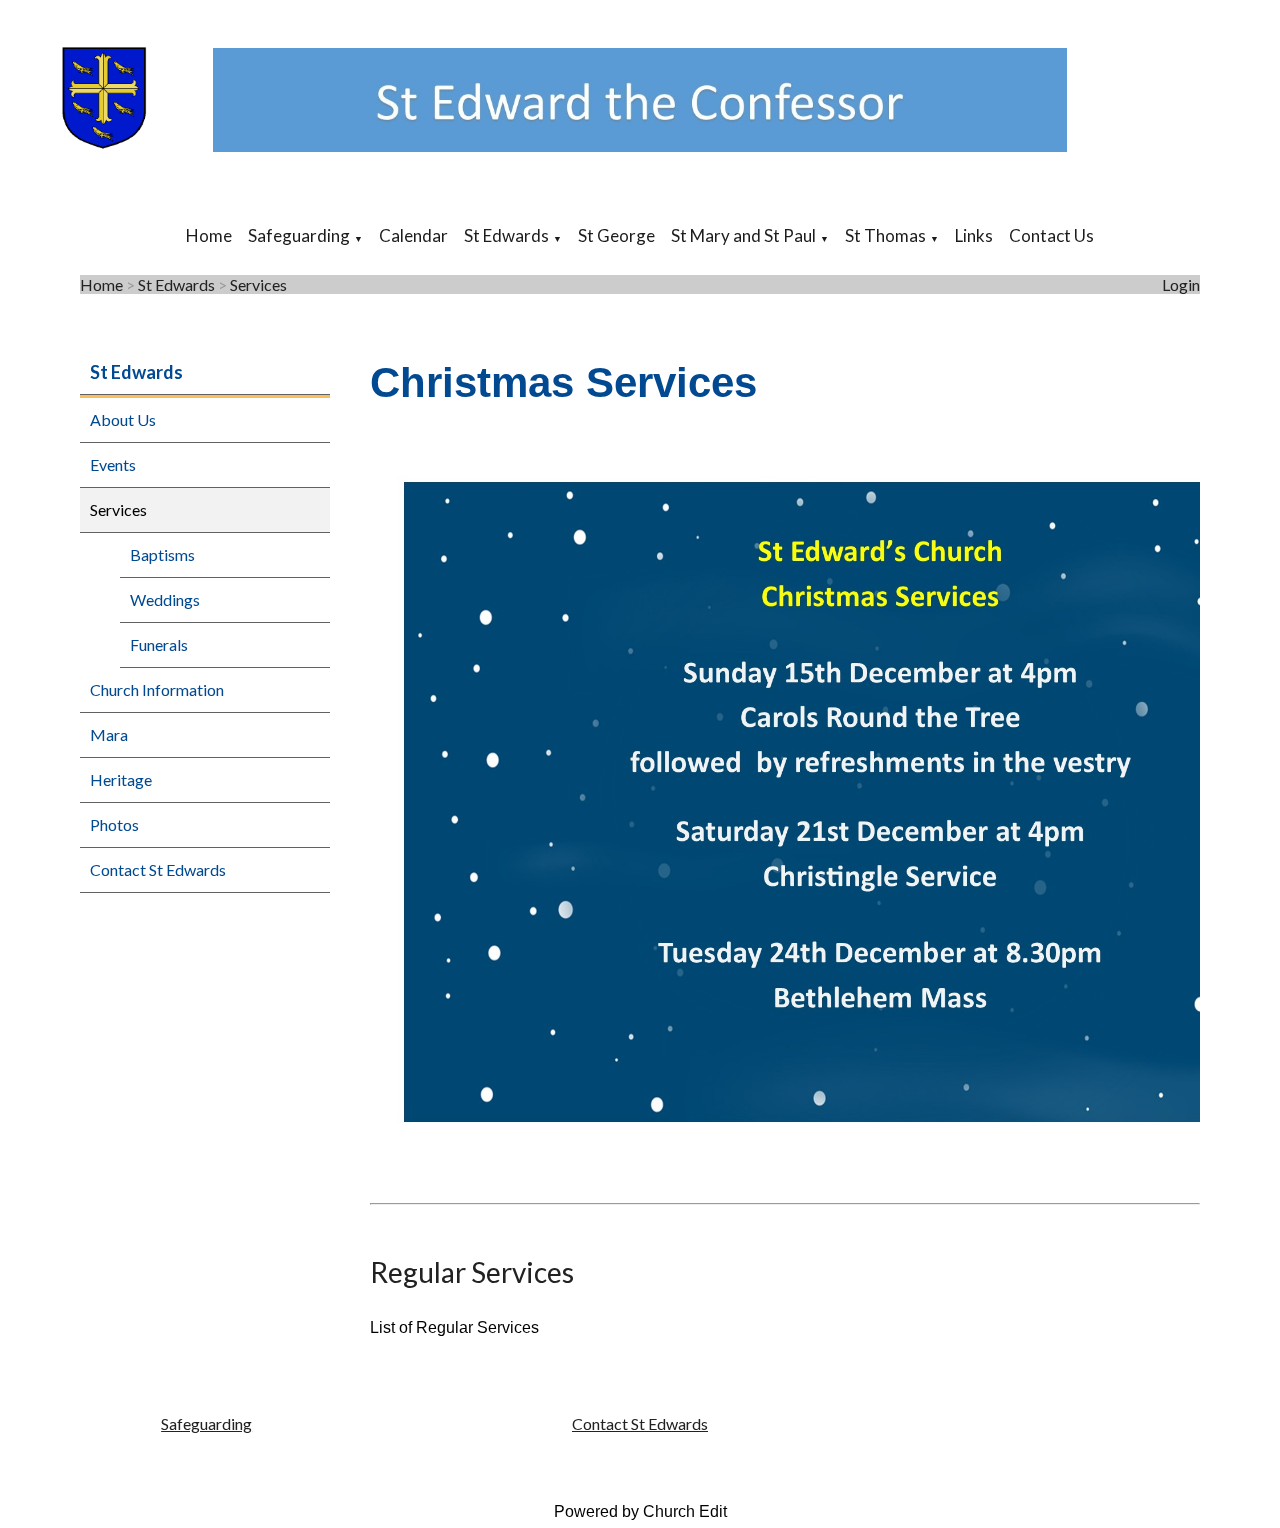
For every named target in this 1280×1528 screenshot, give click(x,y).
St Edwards (506, 235)
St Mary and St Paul (743, 235)
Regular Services (472, 1272)
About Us (123, 419)
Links (974, 235)
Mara (109, 734)
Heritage (121, 779)
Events (113, 464)
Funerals (159, 644)
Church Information (157, 689)
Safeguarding (299, 235)
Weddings (165, 599)
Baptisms (162, 554)
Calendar (413, 235)
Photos (114, 824)
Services (258, 284)
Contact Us (1051, 235)
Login (1181, 284)
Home (209, 235)
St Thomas (885, 235)
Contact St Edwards (158, 869)
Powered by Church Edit (640, 1511)
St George (616, 235)
